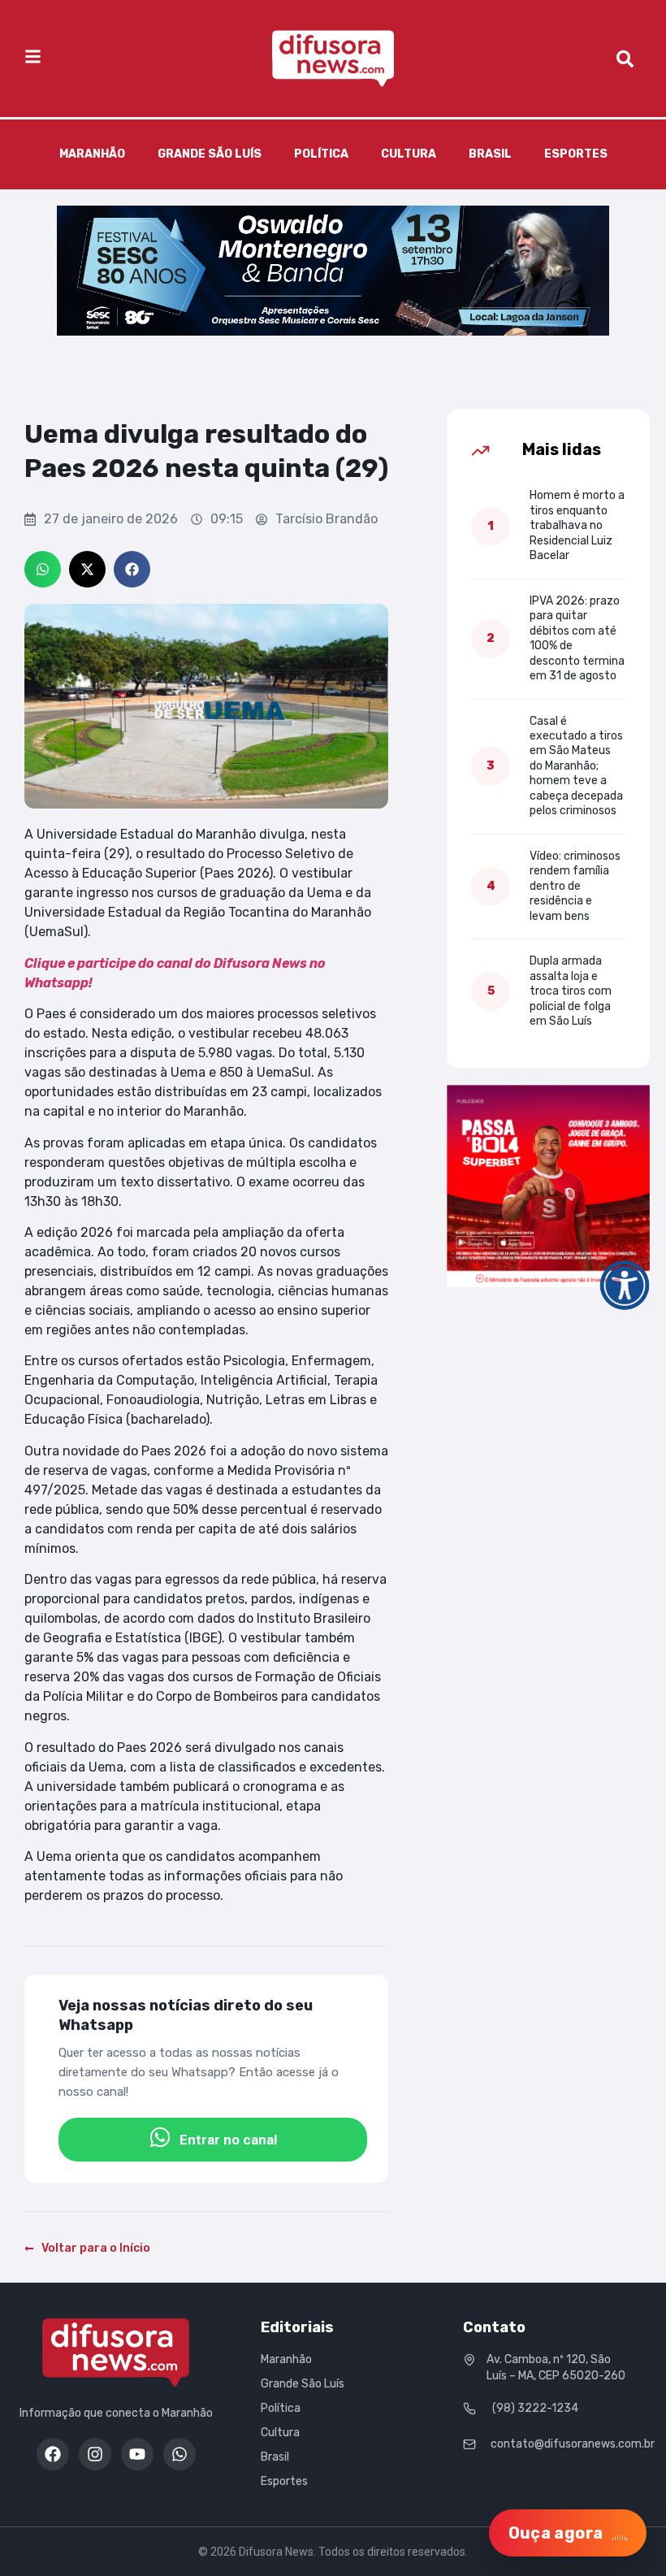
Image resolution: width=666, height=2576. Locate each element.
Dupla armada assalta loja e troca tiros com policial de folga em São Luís (571, 991)
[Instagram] (95, 2454)
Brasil (490, 154)
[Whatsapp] (179, 2454)
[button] (43, 569)
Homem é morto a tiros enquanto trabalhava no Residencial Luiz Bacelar (577, 525)
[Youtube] (137, 2454)
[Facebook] (53, 2454)
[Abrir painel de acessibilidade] (625, 1286)
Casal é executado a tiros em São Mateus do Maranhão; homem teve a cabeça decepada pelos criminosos (576, 766)
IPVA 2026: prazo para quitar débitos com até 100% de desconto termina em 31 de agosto (577, 638)
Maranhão (92, 154)
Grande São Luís (210, 154)
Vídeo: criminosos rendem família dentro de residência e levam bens (575, 886)
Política (321, 154)
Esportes (576, 154)
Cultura (409, 154)
